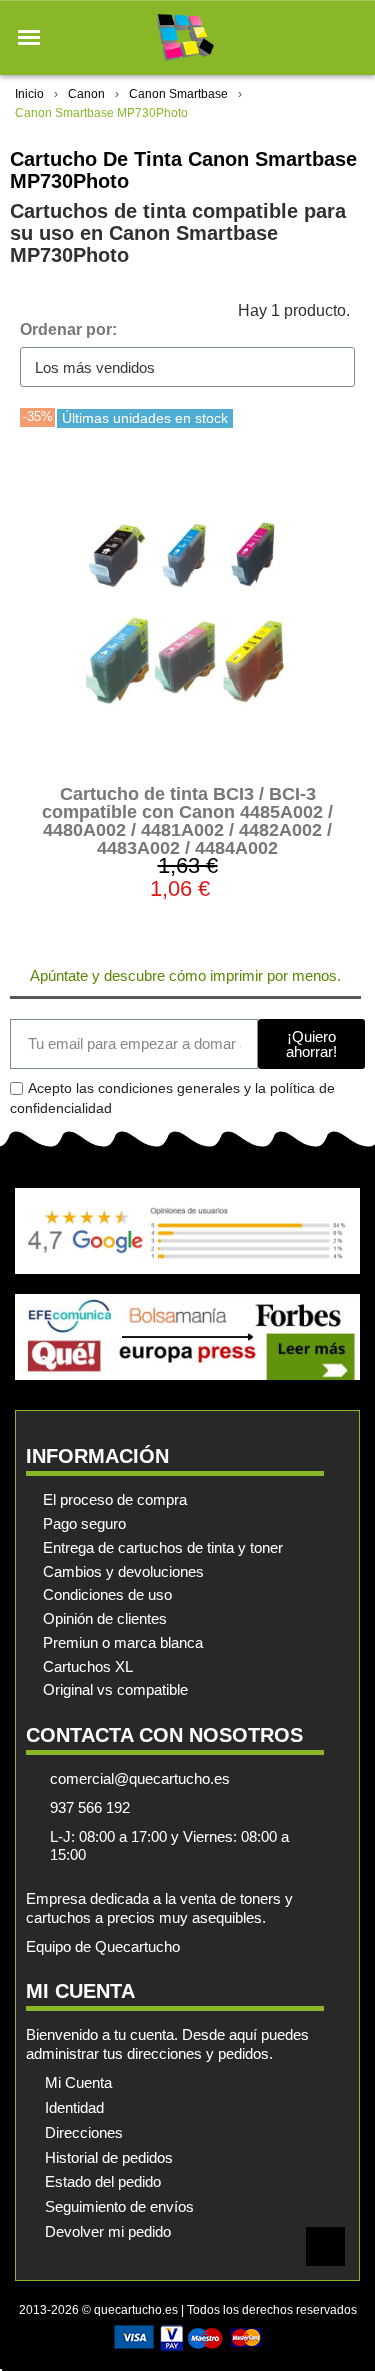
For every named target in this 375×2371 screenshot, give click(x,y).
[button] (29, 38)
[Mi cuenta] (313, 37)
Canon (86, 94)
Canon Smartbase (178, 94)
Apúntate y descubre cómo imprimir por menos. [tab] (185, 975)
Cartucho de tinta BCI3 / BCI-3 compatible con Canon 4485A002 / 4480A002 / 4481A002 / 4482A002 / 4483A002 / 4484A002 (187, 821)
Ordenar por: (68, 329)
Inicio (29, 94)
